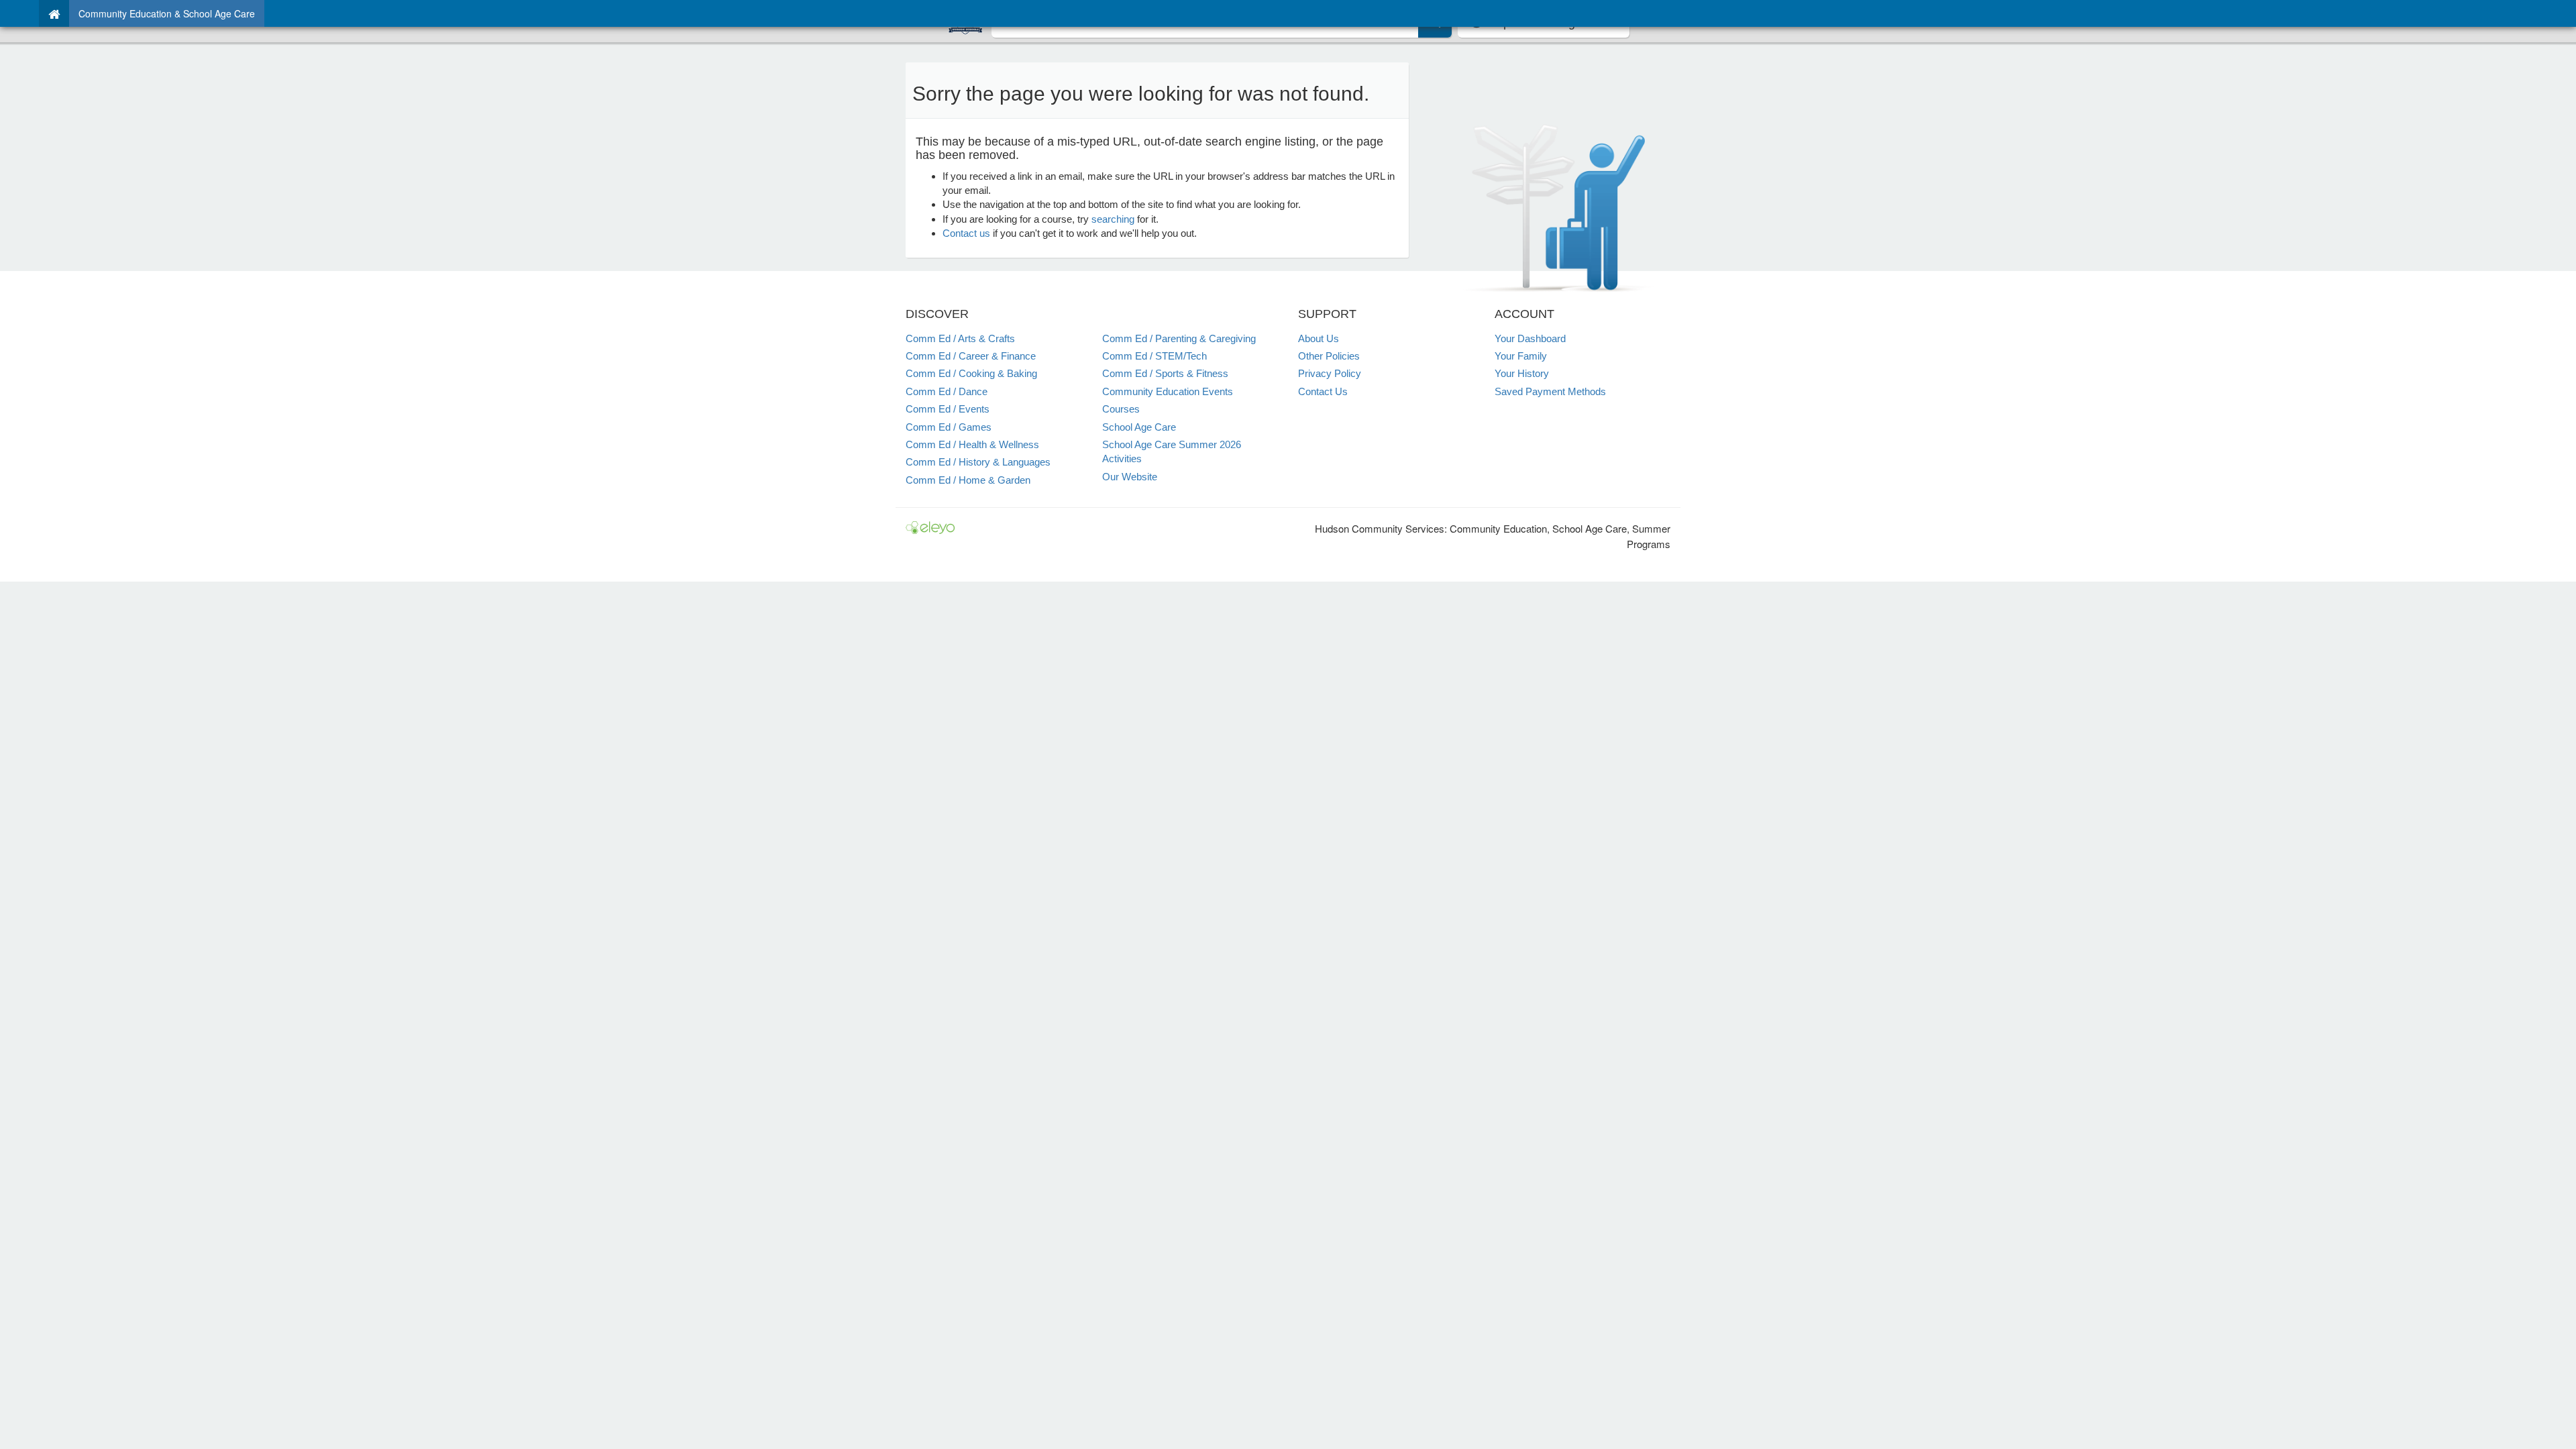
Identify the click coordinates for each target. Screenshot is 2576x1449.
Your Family (1521, 356)
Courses (1121, 409)
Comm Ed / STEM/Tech (1155, 356)
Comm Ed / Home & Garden (968, 480)
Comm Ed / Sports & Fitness (1165, 373)
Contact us (966, 233)
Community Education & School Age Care (167, 13)
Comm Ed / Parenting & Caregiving (1179, 338)
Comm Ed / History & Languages (978, 462)
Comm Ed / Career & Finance (971, 356)
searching (1113, 219)
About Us (1319, 338)
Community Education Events (1168, 391)
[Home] (54, 13)
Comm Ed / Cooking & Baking (971, 373)
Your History (1522, 373)
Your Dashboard (1530, 338)
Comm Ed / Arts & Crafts (960, 338)
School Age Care (1139, 427)
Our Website (1130, 477)
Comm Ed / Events (948, 409)
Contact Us (1323, 391)
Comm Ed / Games (949, 427)
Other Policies (1329, 356)
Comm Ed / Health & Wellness (972, 444)
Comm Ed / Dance (947, 391)
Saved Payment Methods (1550, 391)
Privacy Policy (1330, 373)
